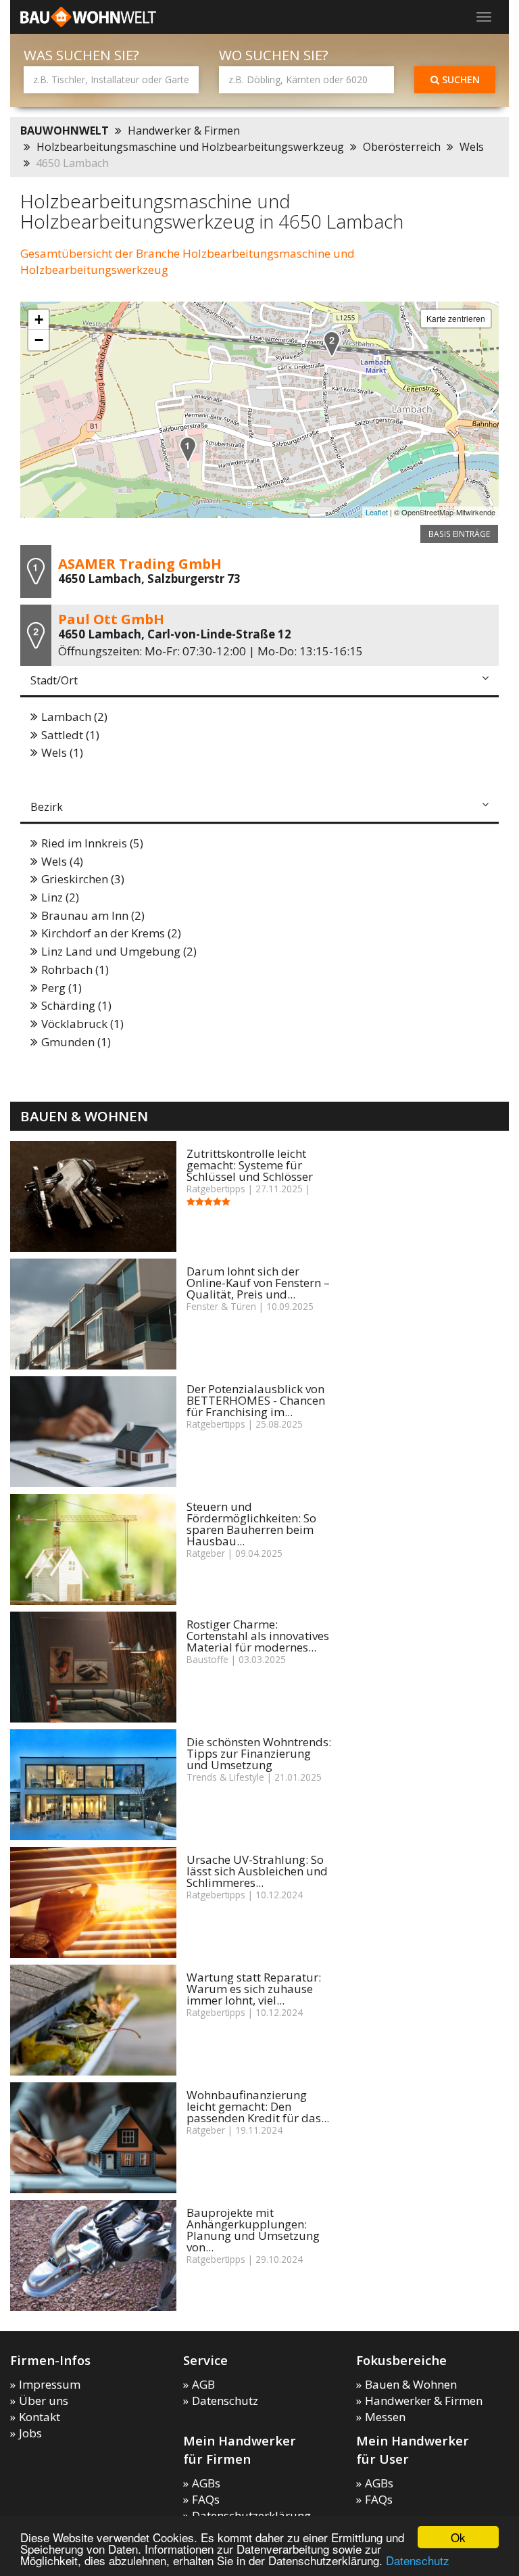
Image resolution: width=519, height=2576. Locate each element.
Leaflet (377, 512)
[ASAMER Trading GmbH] (188, 449)
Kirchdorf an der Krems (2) (111, 933)
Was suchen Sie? (81, 55)
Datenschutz (418, 2560)
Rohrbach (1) (75, 969)
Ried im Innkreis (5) (92, 843)
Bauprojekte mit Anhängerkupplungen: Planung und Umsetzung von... (253, 2230)
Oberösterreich (402, 147)
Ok (458, 2537)
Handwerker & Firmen (184, 131)
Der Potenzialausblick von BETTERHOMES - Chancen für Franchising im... (256, 1400)
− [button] (39, 340)
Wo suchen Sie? (274, 55)
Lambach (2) (74, 717)
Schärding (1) (76, 1005)
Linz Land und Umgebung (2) (119, 951)
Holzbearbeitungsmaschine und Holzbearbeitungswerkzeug (190, 147)
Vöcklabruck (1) (82, 1024)
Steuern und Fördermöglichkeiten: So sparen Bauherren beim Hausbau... (251, 1524)
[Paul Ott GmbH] (332, 344)
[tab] (259, 682)
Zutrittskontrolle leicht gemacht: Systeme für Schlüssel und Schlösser (250, 1165)
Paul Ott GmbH (111, 619)
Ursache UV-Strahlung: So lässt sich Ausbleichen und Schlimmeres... (257, 1871)
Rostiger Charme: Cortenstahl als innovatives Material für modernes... (258, 1636)
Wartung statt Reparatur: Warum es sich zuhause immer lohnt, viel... (254, 1989)
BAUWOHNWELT (65, 131)
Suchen (460, 79)
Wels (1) (62, 752)
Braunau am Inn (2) (93, 915)
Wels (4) (62, 861)
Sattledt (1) (70, 735)
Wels (472, 147)
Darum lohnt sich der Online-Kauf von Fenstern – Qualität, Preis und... (258, 1283)
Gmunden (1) (76, 1042)
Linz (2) (60, 897)
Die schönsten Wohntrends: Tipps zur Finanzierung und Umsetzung (259, 1753)
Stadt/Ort (54, 680)
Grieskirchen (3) (83, 879)
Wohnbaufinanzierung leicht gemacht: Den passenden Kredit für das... (258, 2106)
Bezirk (47, 807)
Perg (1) (61, 988)
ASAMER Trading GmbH (140, 563)
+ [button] (39, 320)
